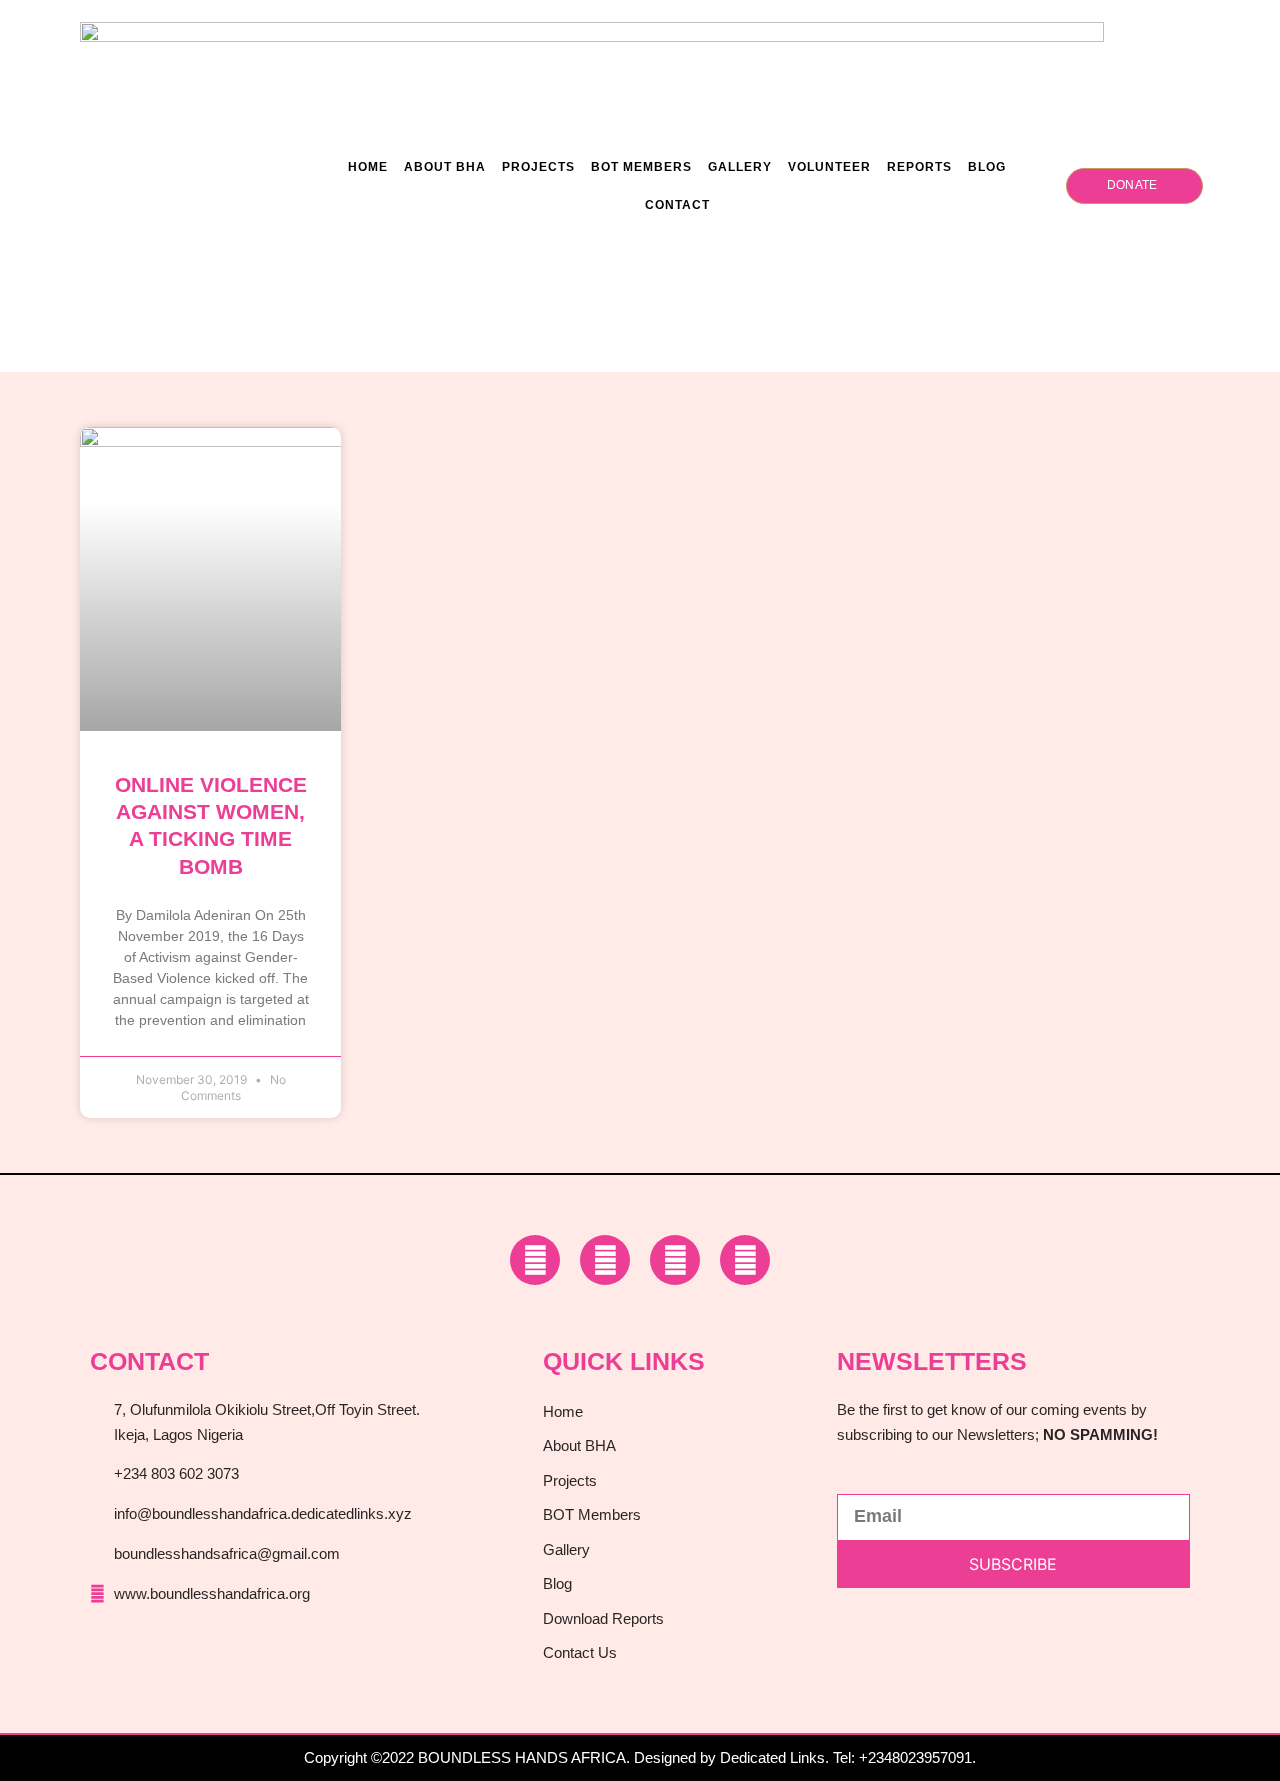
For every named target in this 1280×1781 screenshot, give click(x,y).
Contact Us (580, 1652)
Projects (538, 167)
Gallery (740, 167)
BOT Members (641, 167)
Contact (677, 205)
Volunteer (829, 167)
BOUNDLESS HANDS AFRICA (522, 1757)
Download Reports (603, 1618)
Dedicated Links (772, 1757)
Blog (987, 167)
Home (368, 167)
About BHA (445, 167)
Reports (919, 167)
